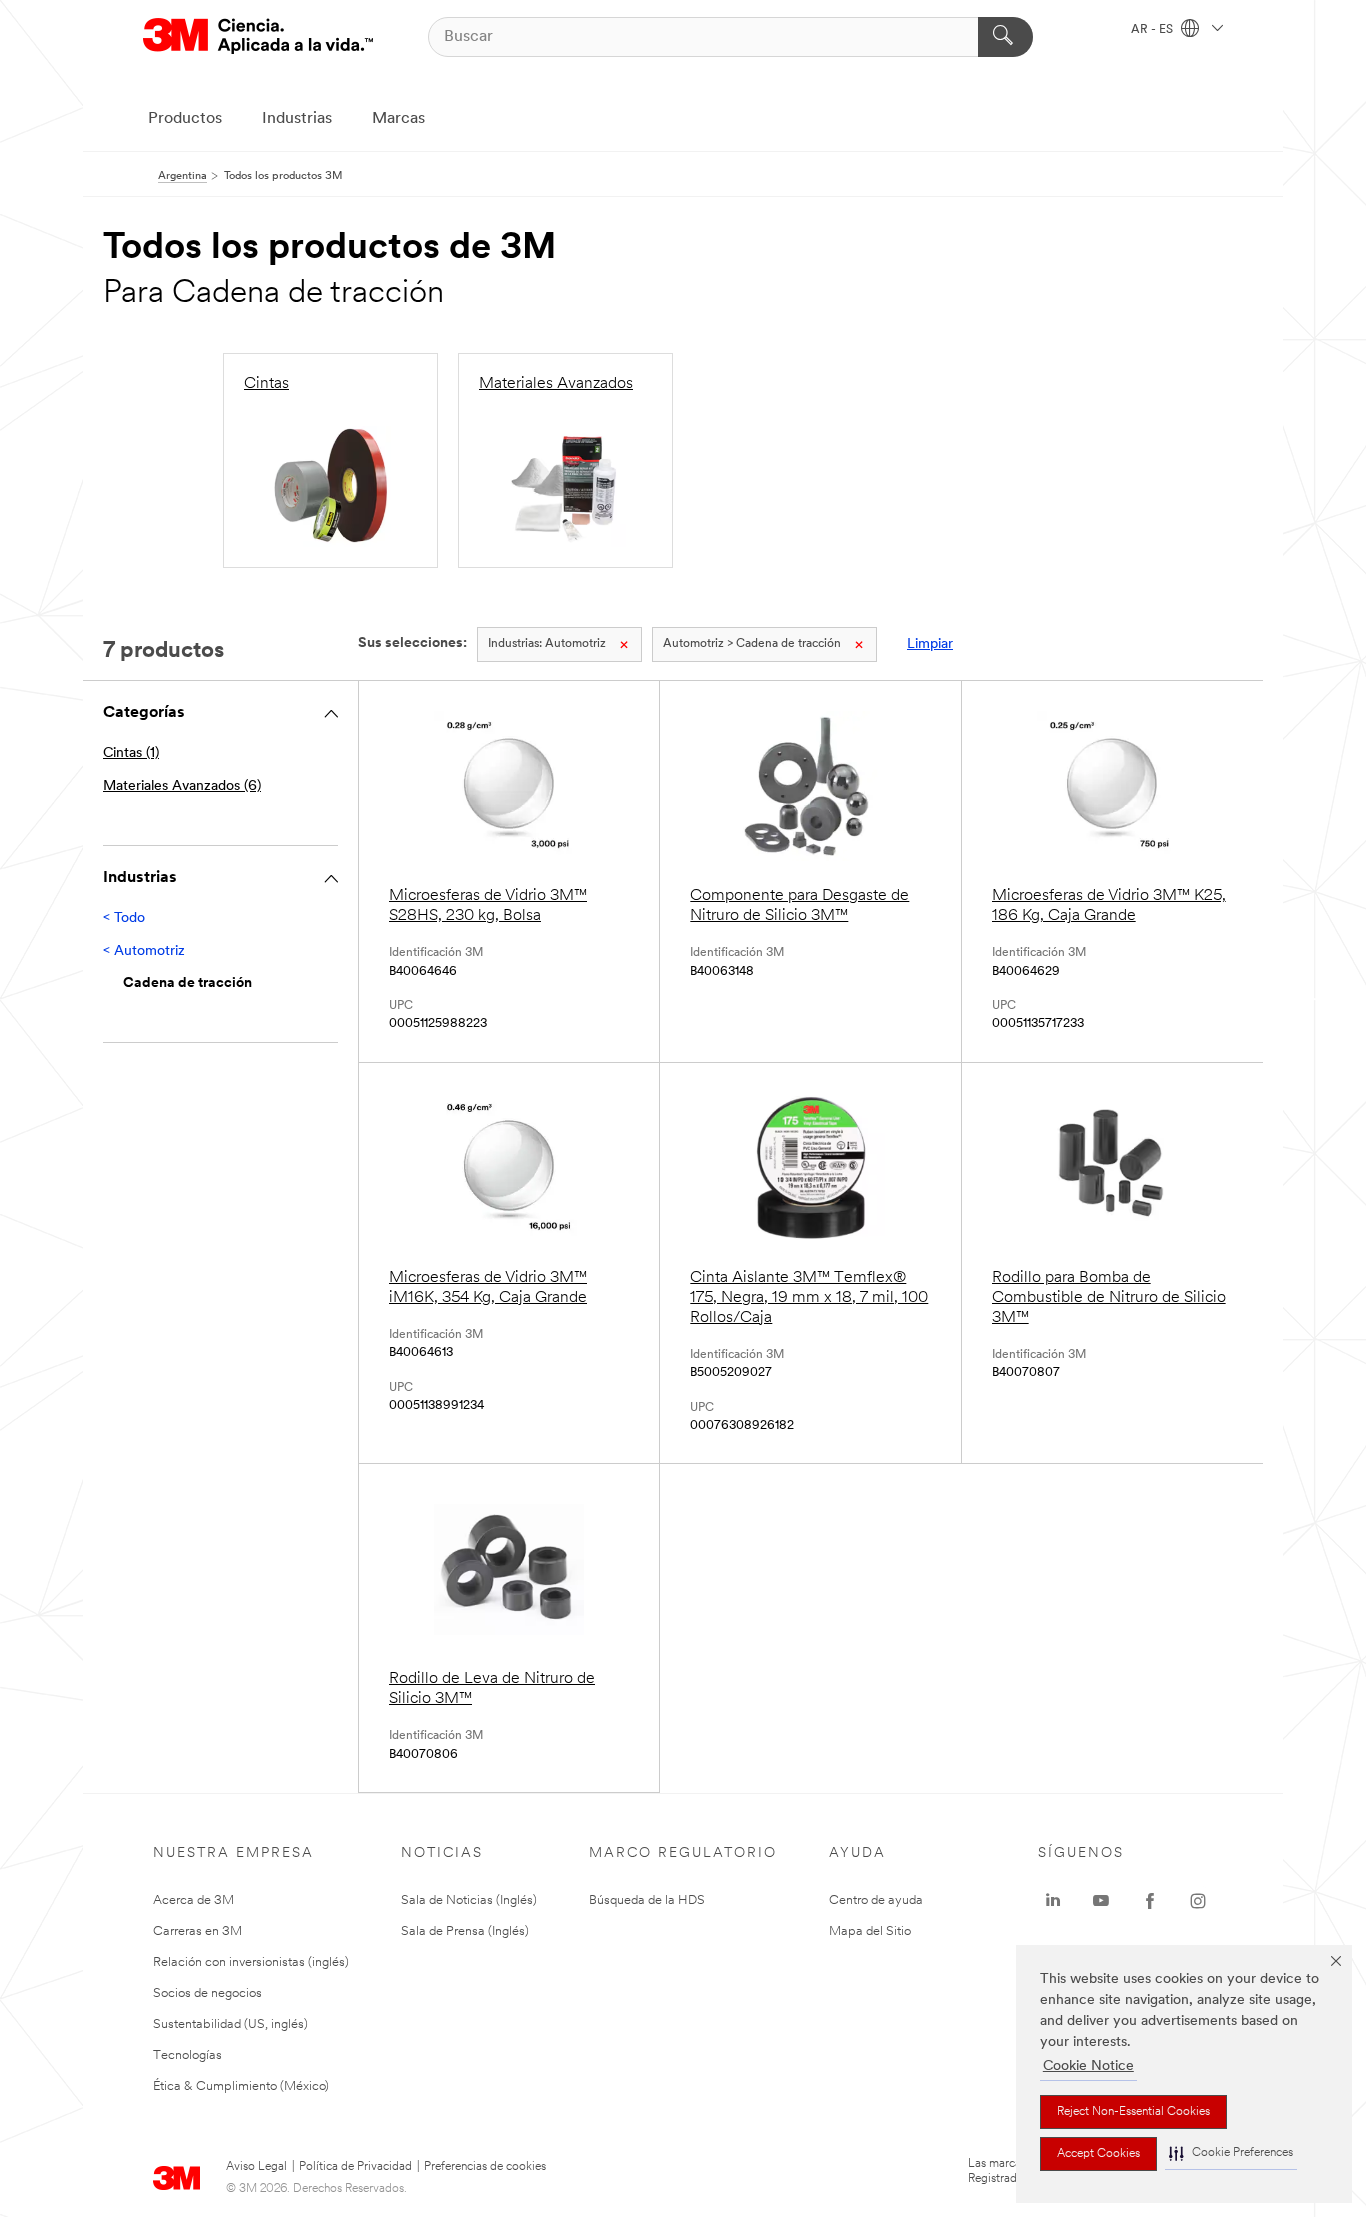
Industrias (297, 119)
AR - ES (1153, 30)
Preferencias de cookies (485, 2167)
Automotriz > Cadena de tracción (752, 644)
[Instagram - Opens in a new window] (1198, 1901)
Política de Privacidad (355, 2167)
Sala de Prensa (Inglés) (465, 1931)
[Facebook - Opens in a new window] (1150, 1901)
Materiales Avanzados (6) (182, 786)
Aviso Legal (256, 2167)
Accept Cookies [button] (1098, 2154)
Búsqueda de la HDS (647, 1900)
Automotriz (547, 644)
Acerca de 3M (193, 1900)
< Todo (124, 918)
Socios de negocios (207, 1993)
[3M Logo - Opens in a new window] (258, 36)
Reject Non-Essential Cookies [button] (1133, 2112)
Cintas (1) (131, 753)
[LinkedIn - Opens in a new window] (1053, 1901)
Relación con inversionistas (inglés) (251, 1962)
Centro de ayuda (876, 1900)
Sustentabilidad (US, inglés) (230, 2024)
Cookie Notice (1088, 2066)
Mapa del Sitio (870, 1931)
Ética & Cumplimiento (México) (241, 2086)
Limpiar (930, 644)
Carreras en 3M (197, 1931)
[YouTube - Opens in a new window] (1101, 1901)
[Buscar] (1005, 37)
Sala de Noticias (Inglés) (469, 1900)
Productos (185, 119)
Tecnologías (187, 2055)
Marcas (398, 119)
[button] (1231, 2153)
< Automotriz (144, 951)
